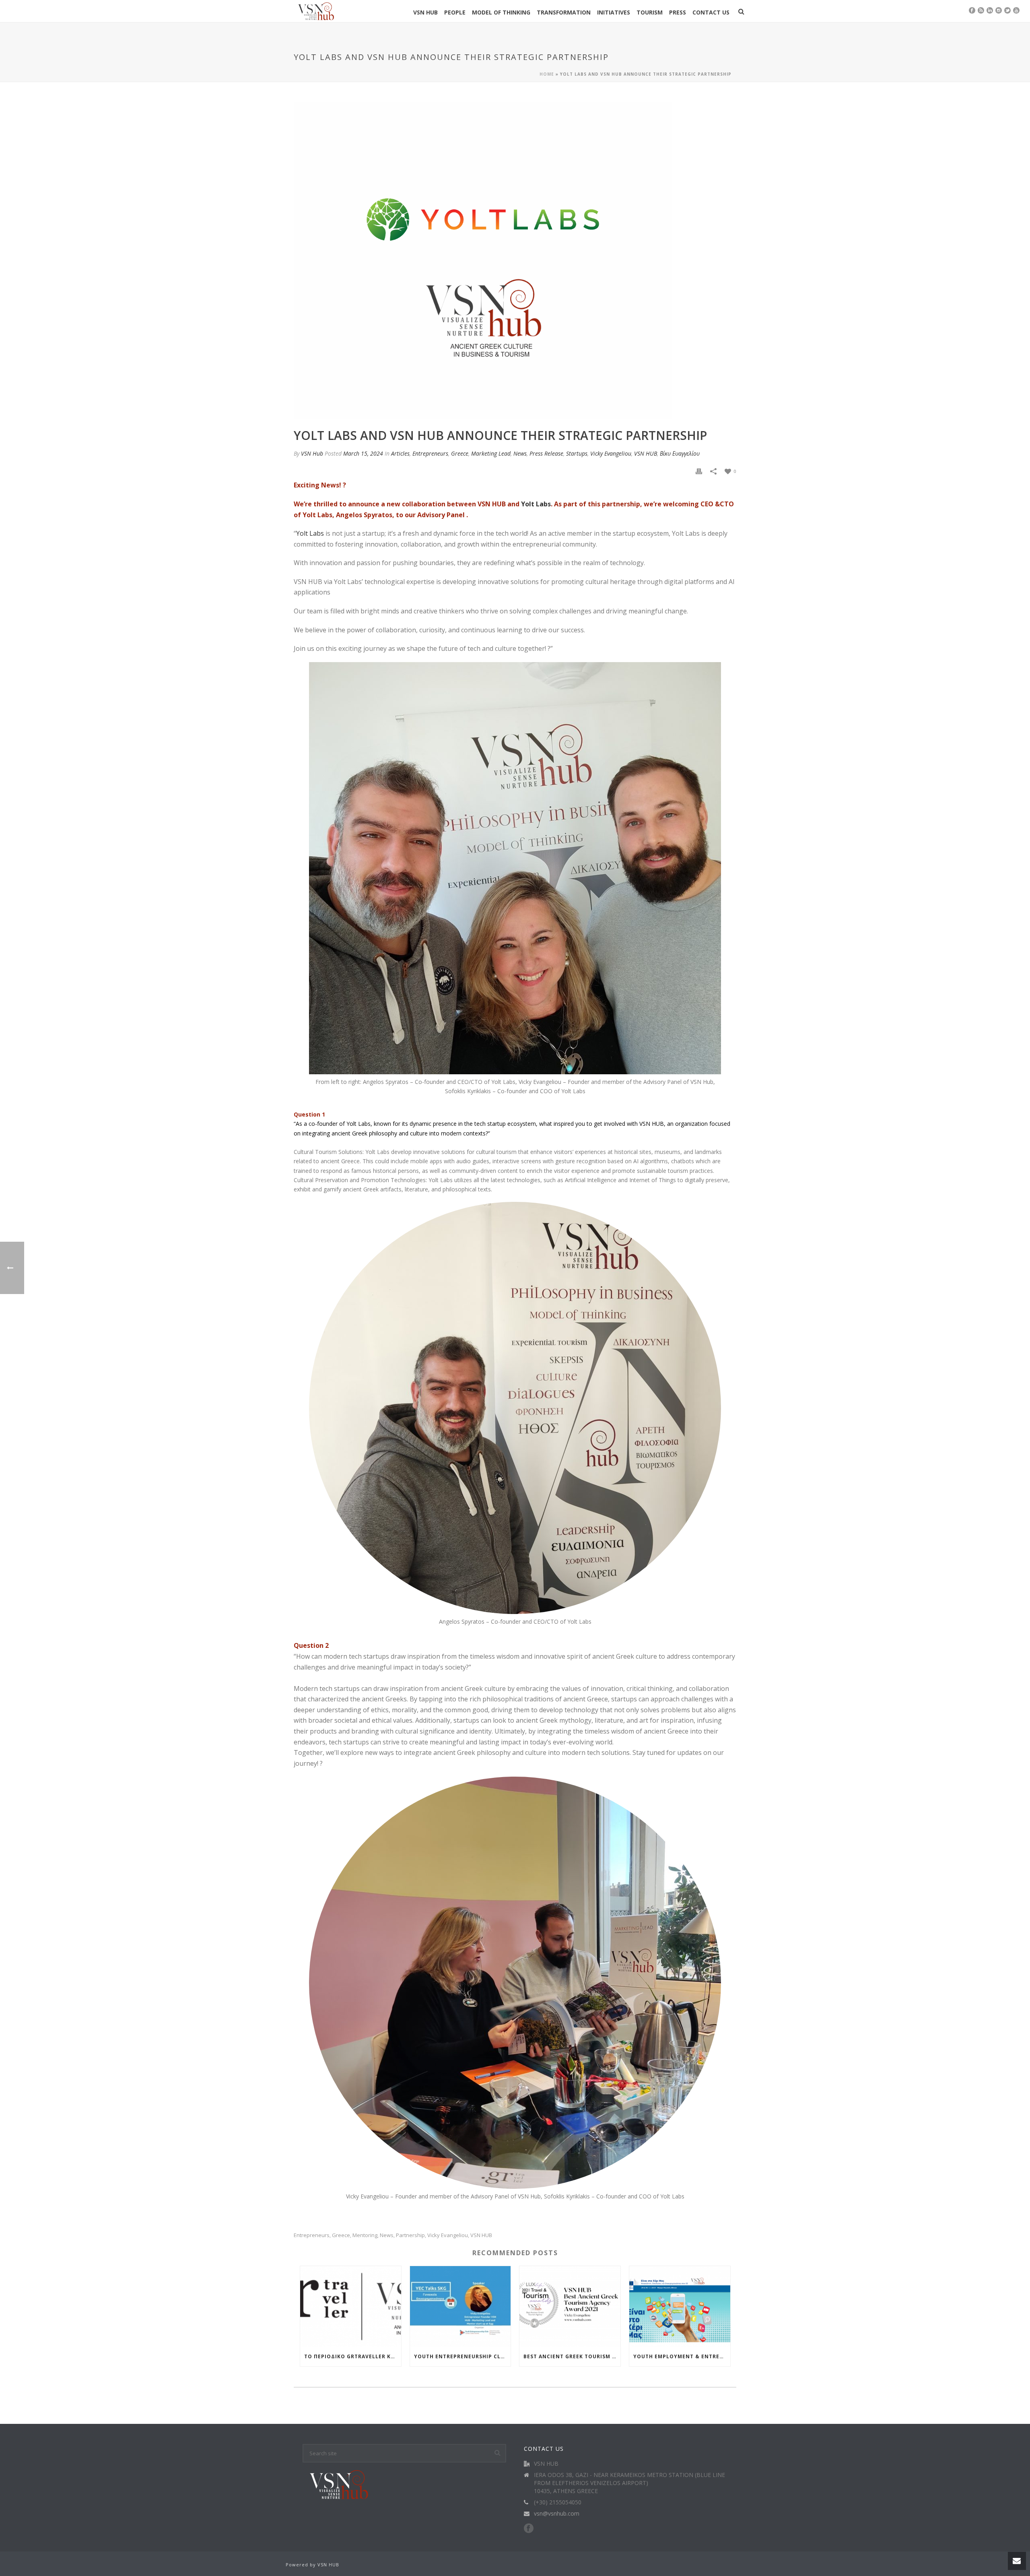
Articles (400, 453)
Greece (460, 453)
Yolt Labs (536, 504)
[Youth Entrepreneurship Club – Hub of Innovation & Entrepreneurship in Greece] (460, 2307)
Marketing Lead (491, 453)
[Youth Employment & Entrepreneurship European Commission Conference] (680, 2307)
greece (341, 2235)
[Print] (699, 471)
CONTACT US (711, 12)
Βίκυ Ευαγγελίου (680, 453)
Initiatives (614, 12)
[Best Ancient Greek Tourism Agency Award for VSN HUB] (570, 2307)
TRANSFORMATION (564, 12)
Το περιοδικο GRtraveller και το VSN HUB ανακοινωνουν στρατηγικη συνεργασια (353, 2356)
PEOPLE (455, 12)
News (520, 453)
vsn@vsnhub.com (557, 2514)
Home (547, 74)
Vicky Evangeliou (611, 453)
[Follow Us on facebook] (529, 2529)
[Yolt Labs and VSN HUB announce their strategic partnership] (483, 260)
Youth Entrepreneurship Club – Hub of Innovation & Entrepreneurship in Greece (462, 2356)
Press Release (546, 453)
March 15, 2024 (363, 453)
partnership (410, 2235)
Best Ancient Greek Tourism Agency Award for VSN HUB (572, 2356)
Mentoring (365, 2235)
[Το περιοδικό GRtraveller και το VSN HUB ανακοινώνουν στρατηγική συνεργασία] (351, 2307)
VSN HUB (425, 12)
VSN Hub (312, 453)
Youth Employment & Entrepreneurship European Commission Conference (682, 2356)
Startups (577, 453)
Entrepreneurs (430, 453)
